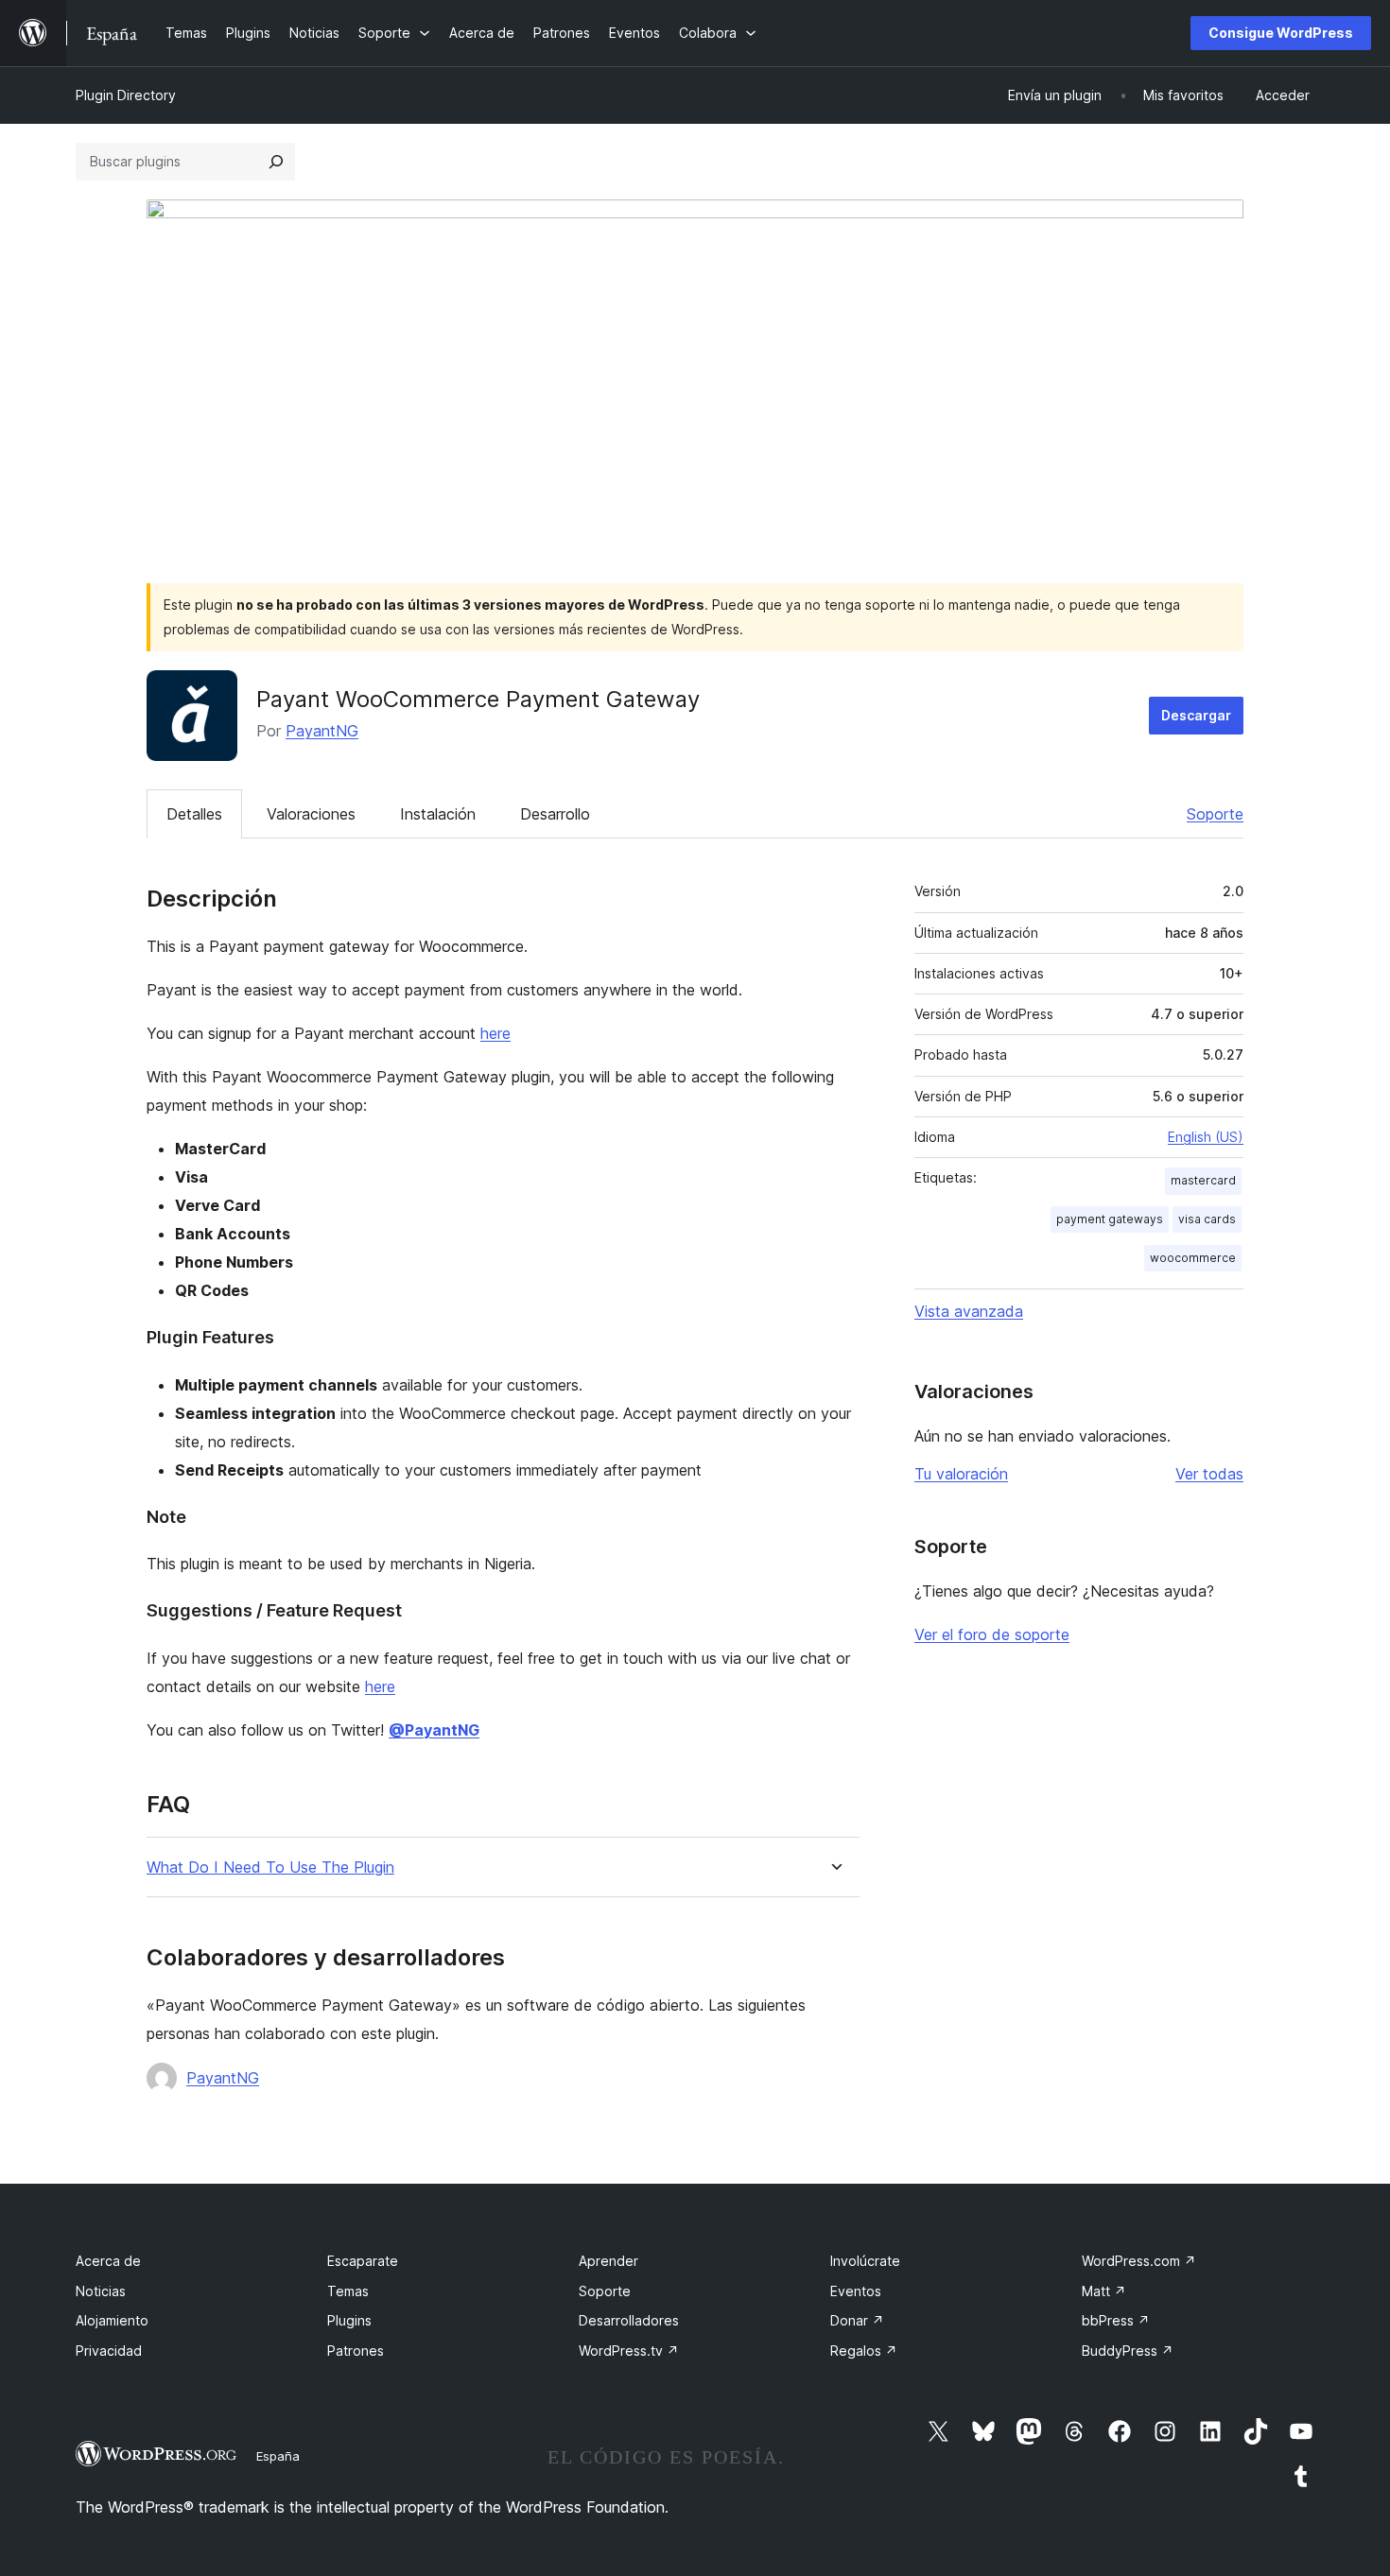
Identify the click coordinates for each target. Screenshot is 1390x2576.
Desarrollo (555, 814)
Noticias (101, 2291)
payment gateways (1110, 1219)
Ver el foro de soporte (992, 1634)
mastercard (1203, 1180)
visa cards (1207, 1219)
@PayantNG (434, 1730)
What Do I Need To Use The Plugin (270, 1867)
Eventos (856, 2291)
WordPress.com (1139, 2261)
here (495, 1033)
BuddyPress (1128, 2351)
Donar (857, 2320)
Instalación (438, 814)
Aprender (608, 2261)
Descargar (1196, 715)
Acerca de (108, 2261)
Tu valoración (961, 1474)
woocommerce (1193, 1258)
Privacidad (109, 2351)
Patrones (356, 2351)
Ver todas (1209, 1474)
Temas (348, 2291)
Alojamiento (112, 2320)
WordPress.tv (629, 2351)
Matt (1104, 2291)
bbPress (1116, 2320)
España (278, 2456)
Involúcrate (865, 2261)
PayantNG (322, 731)
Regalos (864, 2351)
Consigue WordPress (1281, 33)
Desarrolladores (629, 2320)
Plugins (349, 2320)
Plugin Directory (126, 95)
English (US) (1206, 1137)
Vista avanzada (969, 1311)
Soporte (1215, 814)
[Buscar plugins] (276, 162)
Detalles (194, 814)
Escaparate (363, 2261)
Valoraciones (311, 814)
